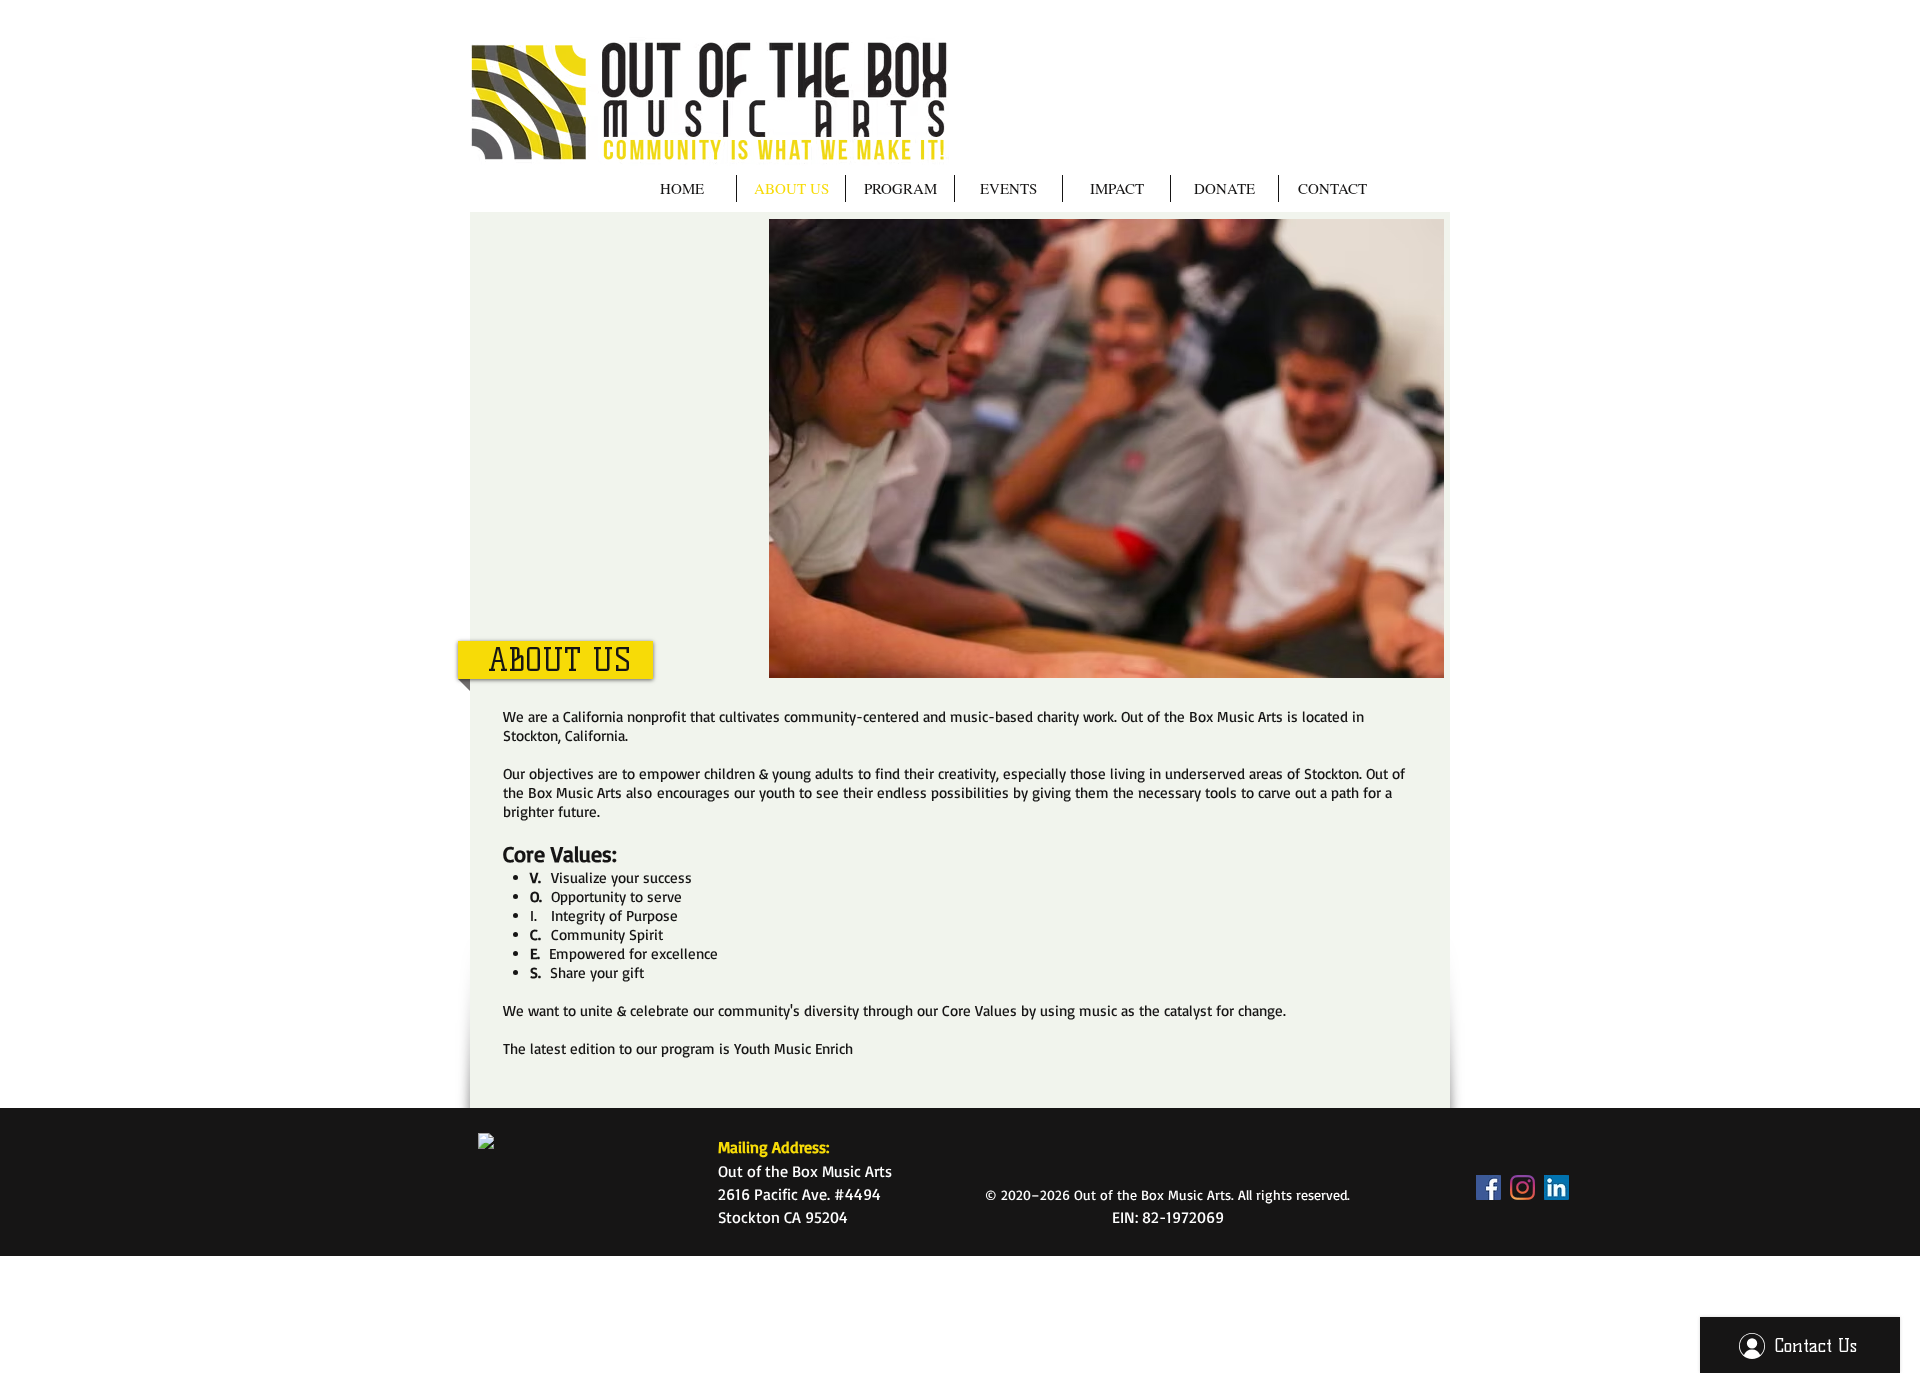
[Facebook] (1488, 1187)
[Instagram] (1522, 1187)
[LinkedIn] (1556, 1187)
